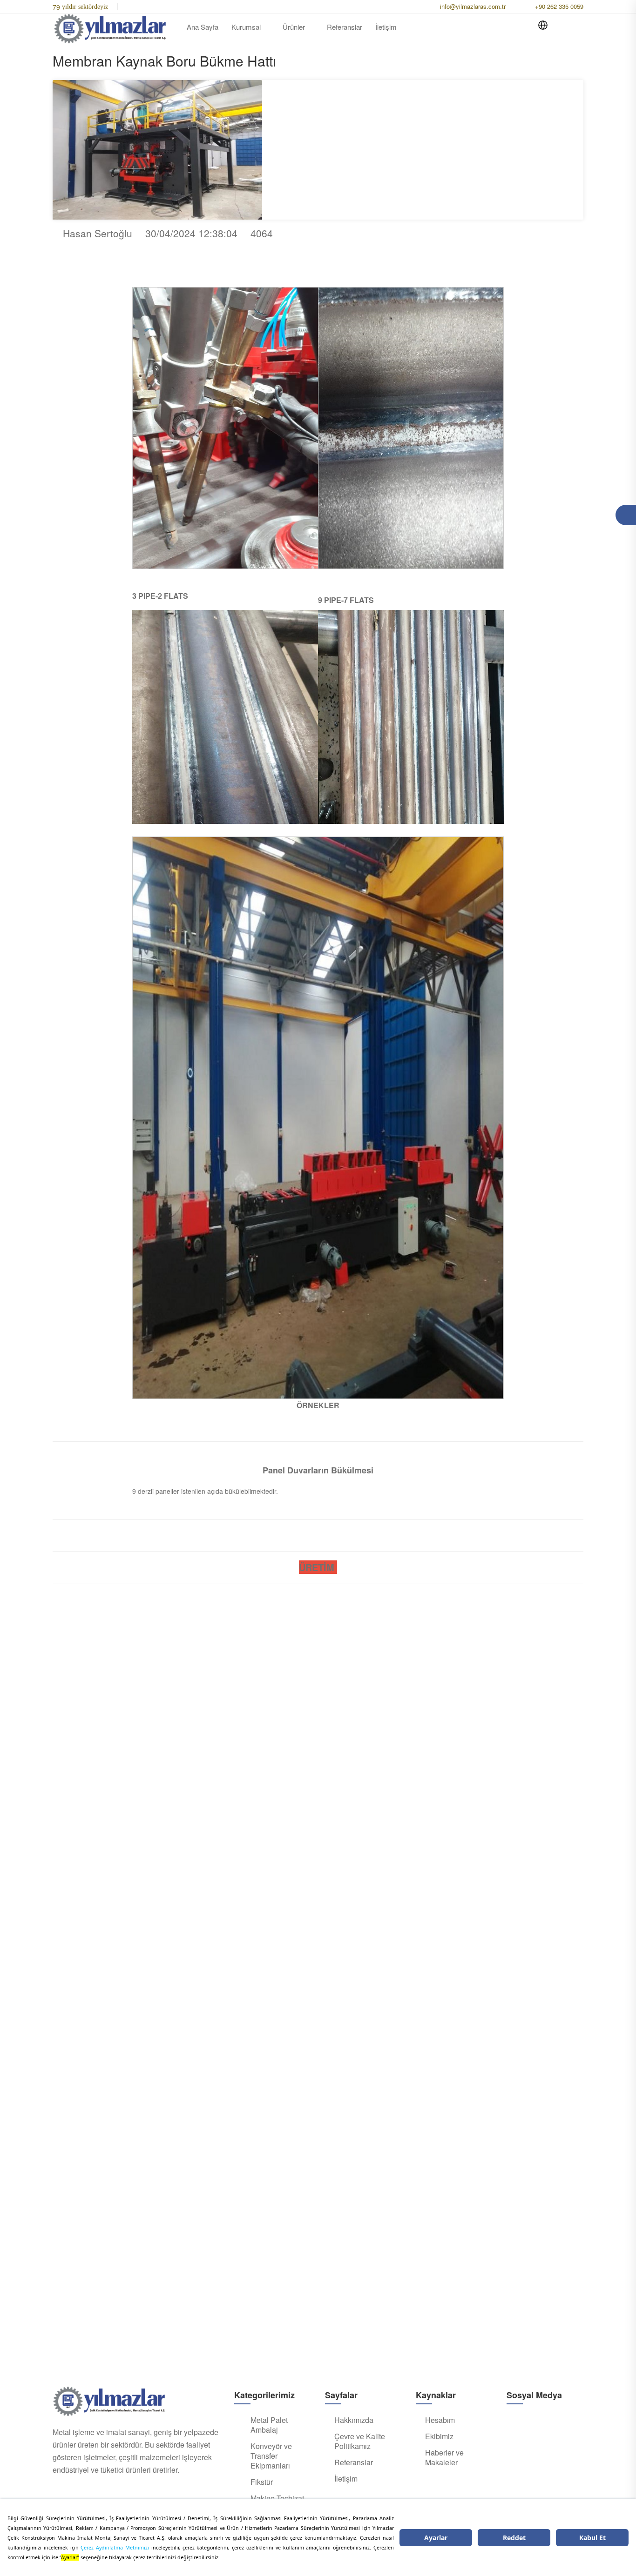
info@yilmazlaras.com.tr (473, 6)
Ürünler (294, 27)
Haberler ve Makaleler (444, 2458)
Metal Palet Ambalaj (269, 2425)
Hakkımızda (354, 2420)
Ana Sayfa (203, 27)
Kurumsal (246, 27)
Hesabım (440, 2420)
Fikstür (262, 2482)
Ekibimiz (439, 2436)
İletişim (386, 27)
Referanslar (345, 27)
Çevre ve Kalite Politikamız (360, 2441)
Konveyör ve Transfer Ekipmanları (271, 2456)
